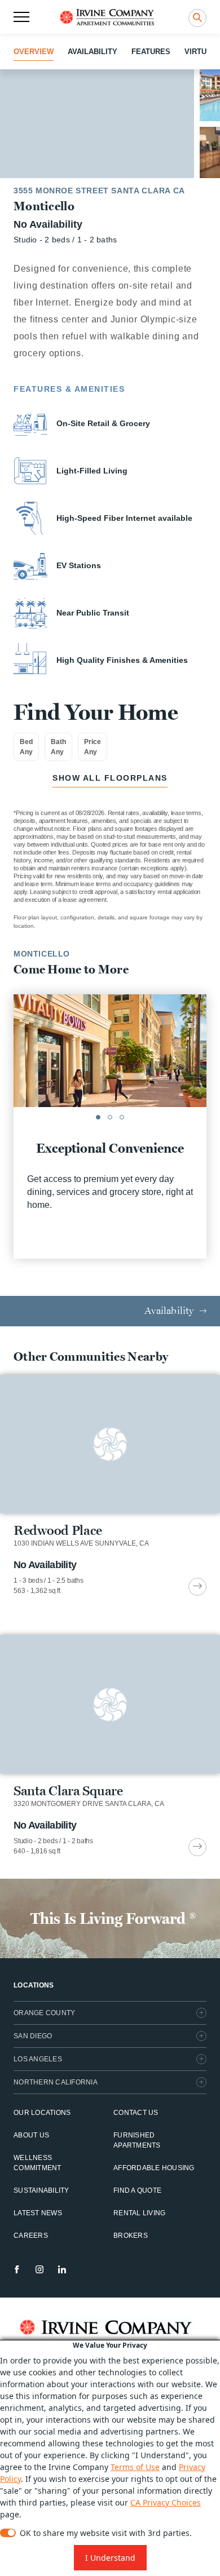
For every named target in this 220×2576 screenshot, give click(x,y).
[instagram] (39, 2269)
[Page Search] (197, 18)
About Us (31, 2135)
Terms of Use (135, 2467)
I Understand (110, 2558)
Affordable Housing (154, 2168)
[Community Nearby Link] (110, 1485)
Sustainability (41, 2190)
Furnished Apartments (137, 2140)
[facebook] (17, 2269)
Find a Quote (137, 2190)
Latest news (38, 2213)
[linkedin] (62, 2269)
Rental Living (139, 2213)
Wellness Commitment (38, 2163)
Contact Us (136, 2113)
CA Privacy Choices (166, 2502)
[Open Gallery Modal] (97, 124)
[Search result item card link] (197, 1587)
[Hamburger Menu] (21, 17)
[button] (98, 1117)
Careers (31, 2236)
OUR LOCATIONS (42, 2113)
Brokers (131, 2236)
